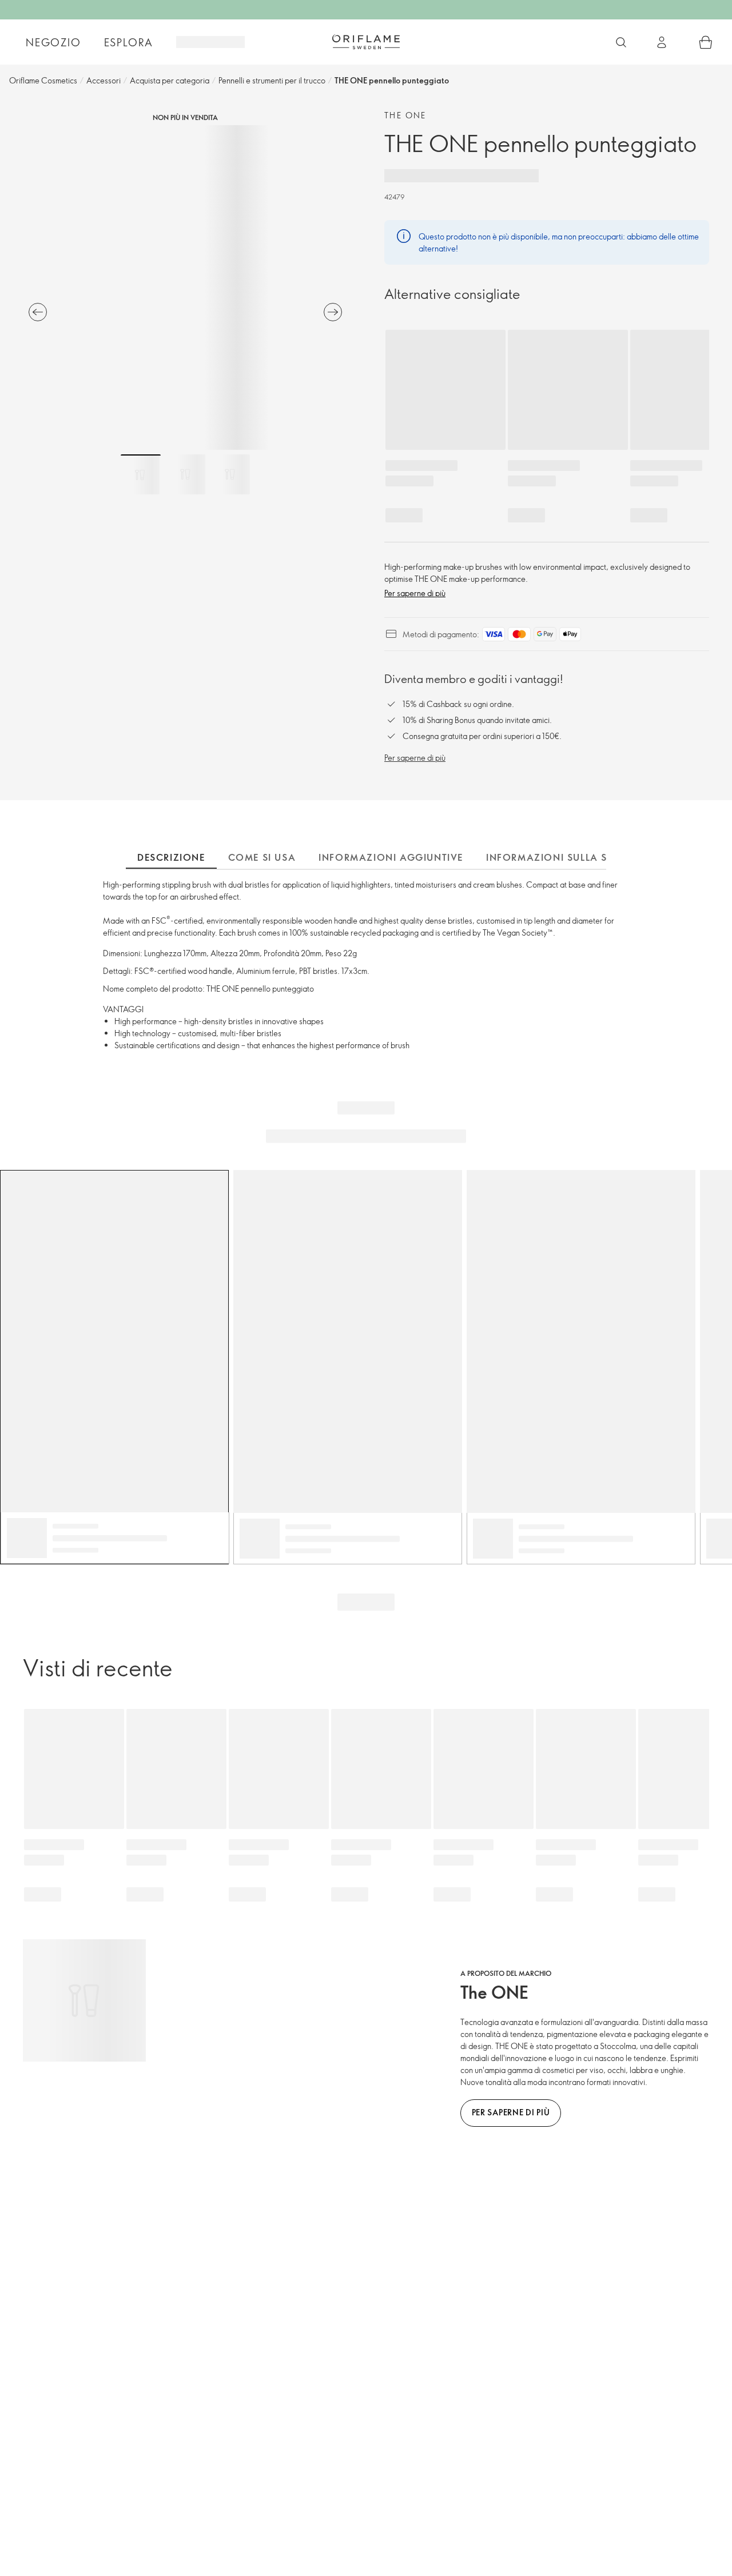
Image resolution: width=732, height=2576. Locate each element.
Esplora (129, 42)
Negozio (53, 42)
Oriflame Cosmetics (43, 80)
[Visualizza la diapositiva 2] (185, 474)
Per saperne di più (415, 593)
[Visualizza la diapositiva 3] (230, 474)
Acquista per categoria (170, 80)
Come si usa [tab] (262, 857)
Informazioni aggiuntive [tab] (391, 857)
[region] (185, 287)
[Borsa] (706, 42)
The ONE (405, 115)
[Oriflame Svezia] (366, 42)
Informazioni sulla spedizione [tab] (573, 857)
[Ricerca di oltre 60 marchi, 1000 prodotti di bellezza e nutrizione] (621, 42)
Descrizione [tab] (171, 857)
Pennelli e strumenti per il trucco (272, 80)
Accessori (104, 80)
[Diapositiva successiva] (333, 312)
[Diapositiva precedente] (38, 312)
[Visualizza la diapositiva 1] (141, 474)
